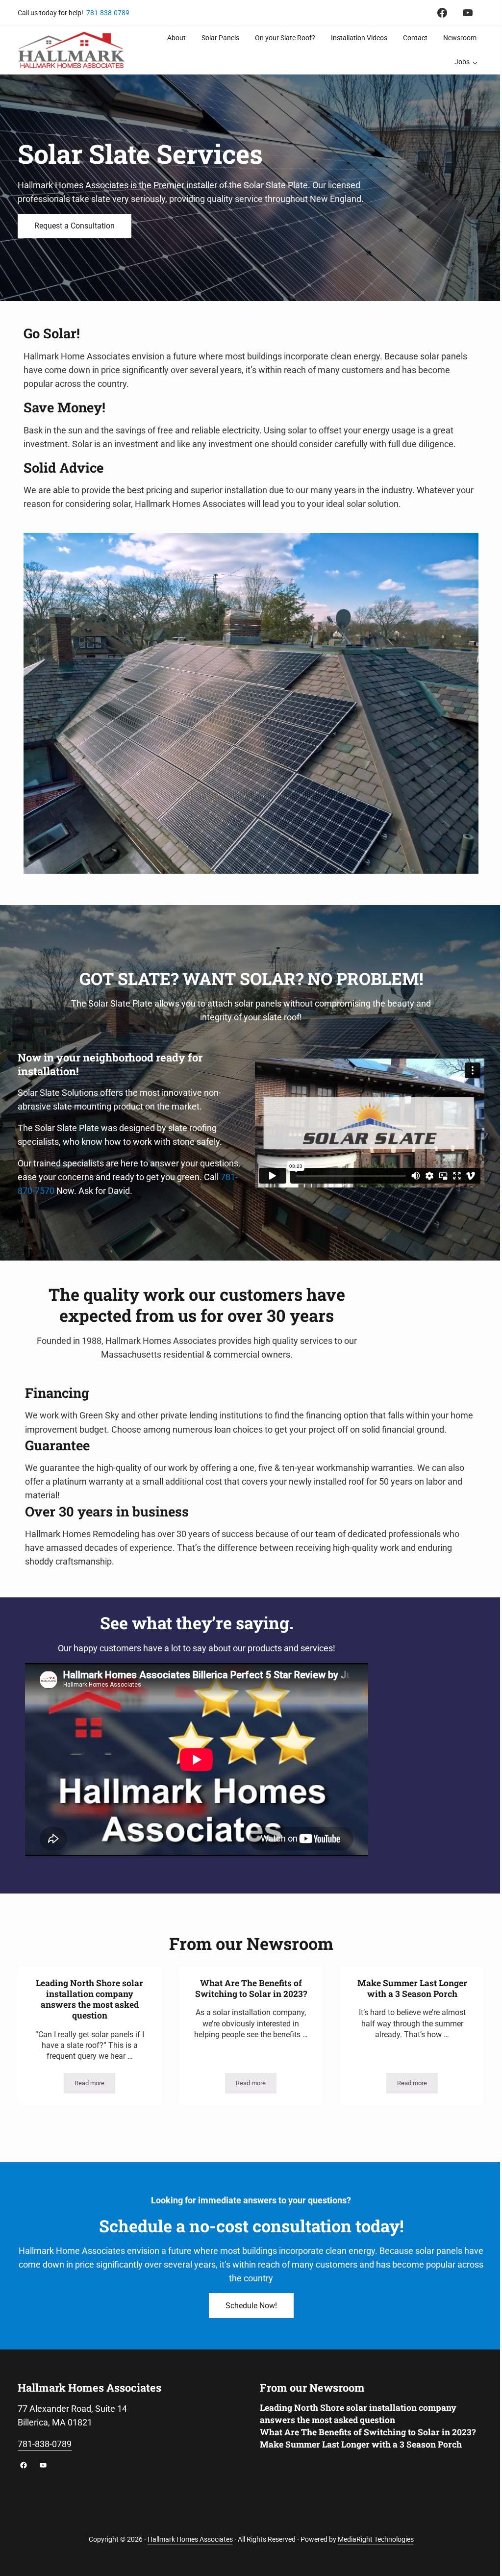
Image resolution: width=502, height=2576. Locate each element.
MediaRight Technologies (376, 2539)
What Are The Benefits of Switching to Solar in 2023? (251, 1989)
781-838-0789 (108, 13)
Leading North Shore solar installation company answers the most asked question (89, 2000)
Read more (95, 2085)
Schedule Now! (251, 2306)
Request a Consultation (75, 226)
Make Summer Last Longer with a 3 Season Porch (412, 1989)
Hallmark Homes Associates (190, 2539)
